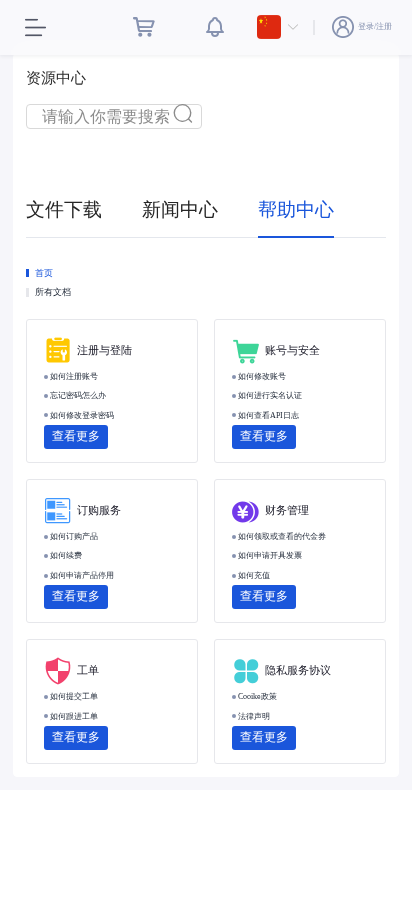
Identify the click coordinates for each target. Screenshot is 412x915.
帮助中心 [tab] (296, 209)
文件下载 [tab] (64, 209)
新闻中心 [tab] (180, 209)
